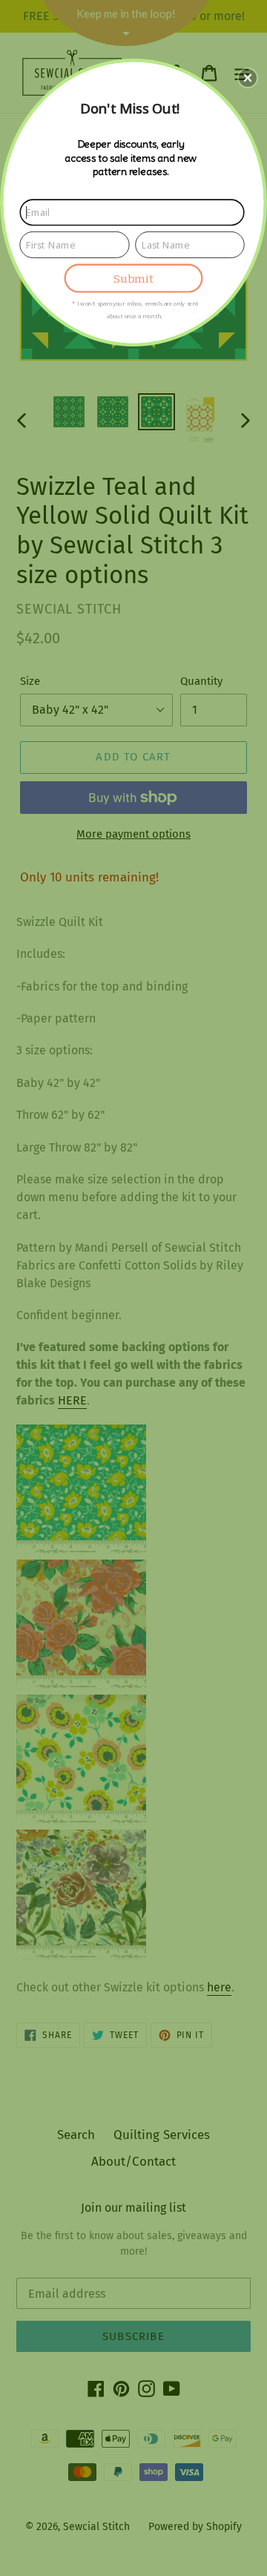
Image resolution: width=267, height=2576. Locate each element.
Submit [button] (133, 279)
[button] (248, 78)
